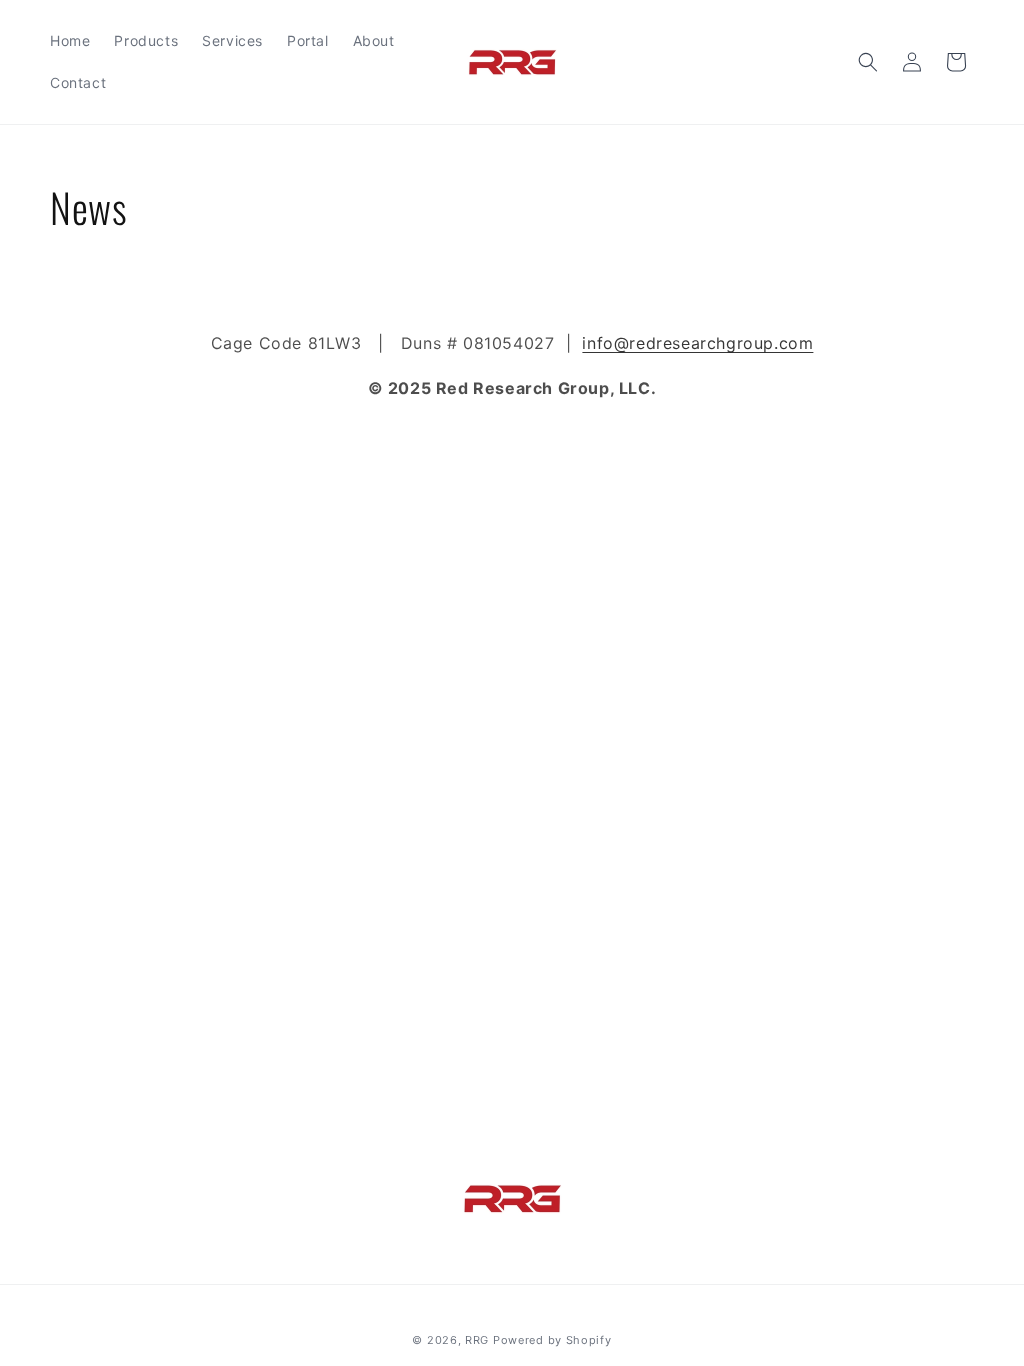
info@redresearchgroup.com (697, 343)
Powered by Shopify (552, 1340)
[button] (868, 62)
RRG (477, 1340)
